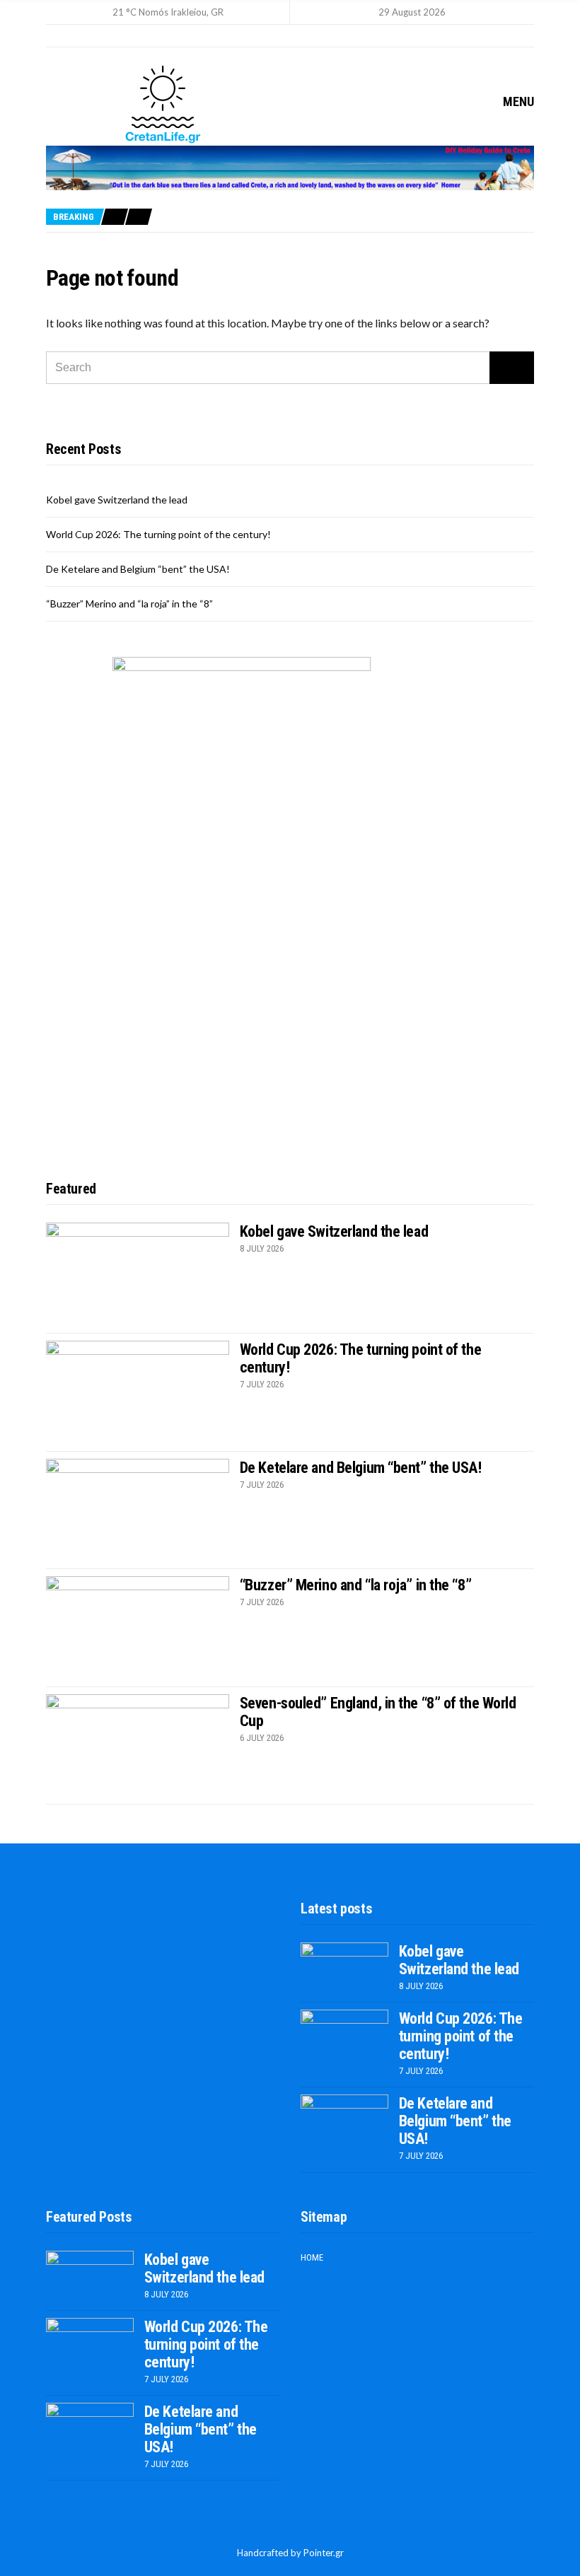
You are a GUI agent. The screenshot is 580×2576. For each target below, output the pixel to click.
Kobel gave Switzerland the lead (117, 500)
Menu (517, 101)
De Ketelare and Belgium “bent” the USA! (138, 569)
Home (312, 2257)
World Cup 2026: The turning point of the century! (158, 534)
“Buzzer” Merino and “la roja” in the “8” (129, 604)
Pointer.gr (324, 2553)
